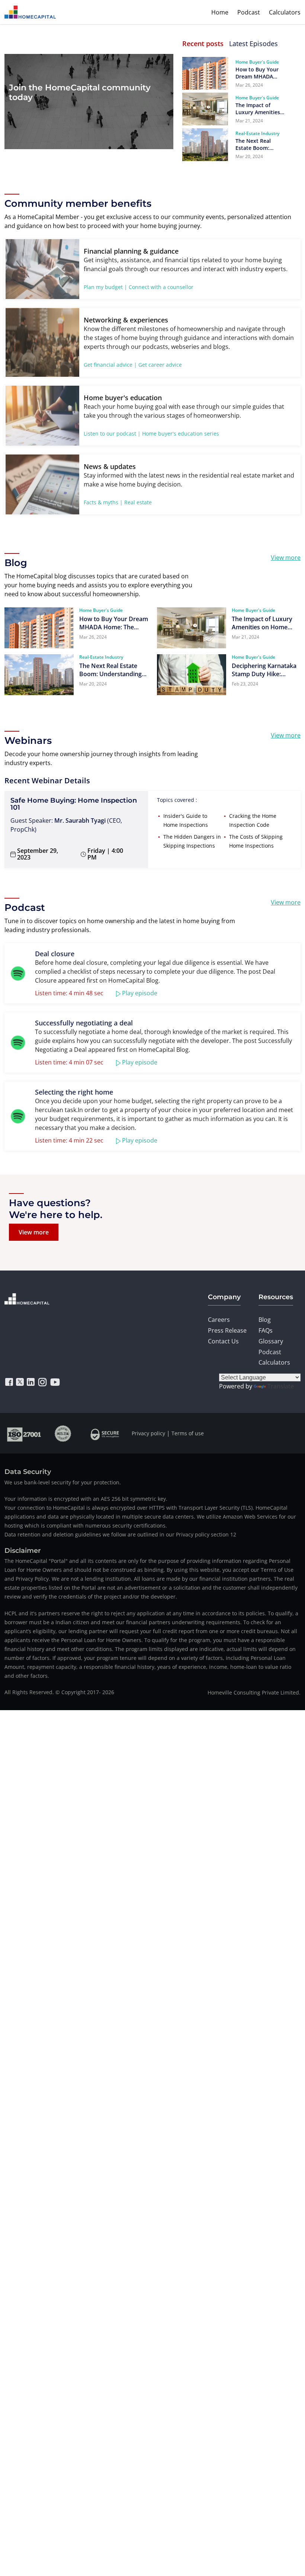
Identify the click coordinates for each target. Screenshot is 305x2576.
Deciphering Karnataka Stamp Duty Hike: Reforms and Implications (264, 670)
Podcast (249, 12)
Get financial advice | (110, 365)
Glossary (271, 1341)
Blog (265, 1320)
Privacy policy (148, 1433)
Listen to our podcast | (112, 433)
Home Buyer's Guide (257, 62)
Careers (219, 1320)
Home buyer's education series (181, 433)
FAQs (266, 1330)
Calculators (285, 12)
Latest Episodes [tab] (253, 44)
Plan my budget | (105, 287)
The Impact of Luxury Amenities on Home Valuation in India (260, 109)
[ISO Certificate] (24, 1433)
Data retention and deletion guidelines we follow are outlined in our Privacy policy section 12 (120, 1534)
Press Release (227, 1330)
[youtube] (55, 1382)
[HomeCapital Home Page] (30, 12)
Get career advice (160, 365)
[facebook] (9, 1382)
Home (220, 12)
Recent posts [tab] (203, 44)
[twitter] (20, 1382)
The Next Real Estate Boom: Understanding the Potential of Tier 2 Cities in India (259, 144)
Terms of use (188, 1433)
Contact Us (223, 1341)
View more (286, 558)
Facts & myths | (103, 502)
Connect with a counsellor (161, 287)
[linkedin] (31, 1382)
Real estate (138, 502)
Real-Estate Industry (257, 133)
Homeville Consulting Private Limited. (254, 1692)
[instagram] (42, 1382)
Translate (281, 1386)
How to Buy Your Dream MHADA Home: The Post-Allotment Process (259, 73)
